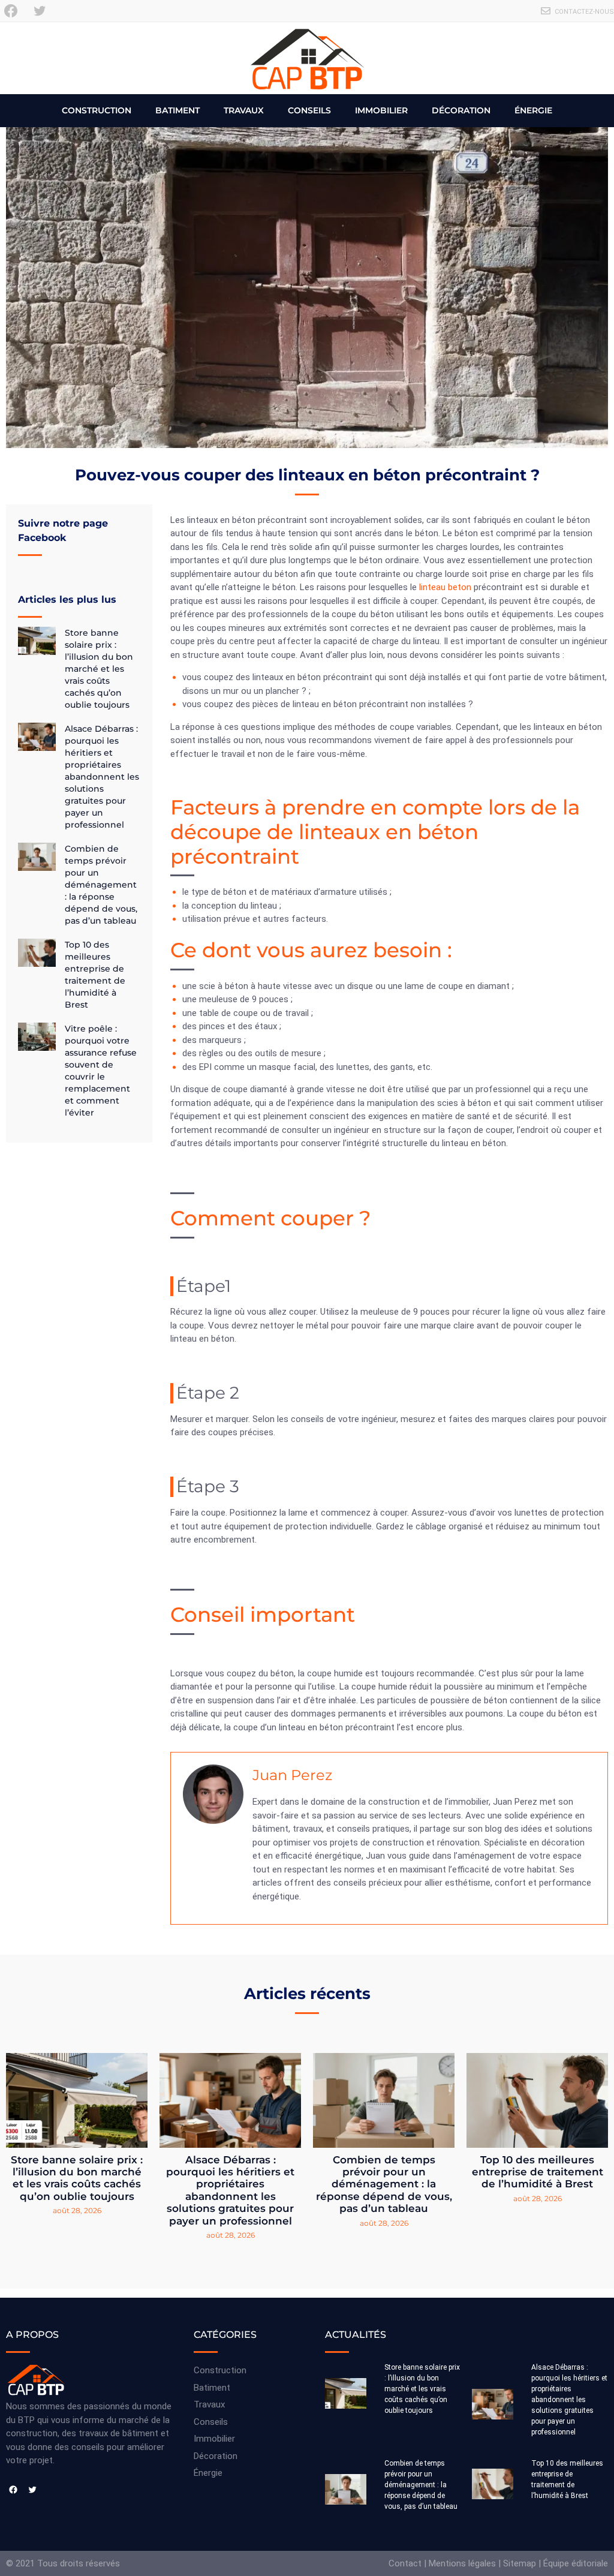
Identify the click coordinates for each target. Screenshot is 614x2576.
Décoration (461, 110)
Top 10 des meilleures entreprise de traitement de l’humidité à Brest (538, 2172)
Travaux (244, 110)
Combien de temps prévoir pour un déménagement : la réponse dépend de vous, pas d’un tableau (101, 885)
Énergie (533, 110)
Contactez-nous (584, 12)
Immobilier (381, 110)
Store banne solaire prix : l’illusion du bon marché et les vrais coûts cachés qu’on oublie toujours (99, 669)
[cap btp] (307, 58)
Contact (405, 2563)
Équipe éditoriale (576, 2563)
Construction (97, 110)
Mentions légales (462, 2563)
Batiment (177, 110)
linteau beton (445, 587)
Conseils (309, 110)
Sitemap (520, 2563)
